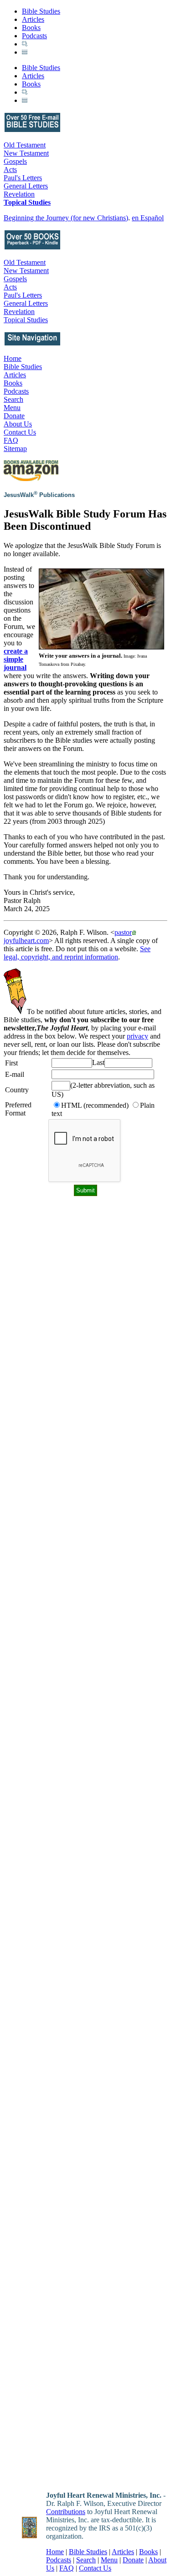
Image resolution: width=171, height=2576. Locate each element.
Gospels (15, 161)
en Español (148, 218)
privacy (137, 1036)
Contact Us (20, 432)
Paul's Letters (23, 178)
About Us (18, 424)
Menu (12, 408)
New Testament (26, 153)
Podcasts (34, 36)
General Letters (26, 186)
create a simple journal (16, 659)
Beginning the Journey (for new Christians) (66, 218)
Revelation (19, 194)
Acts (10, 170)
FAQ (11, 440)
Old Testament (25, 145)
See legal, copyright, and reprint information (77, 953)
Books (31, 28)
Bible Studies (41, 11)
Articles (33, 19)
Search (13, 399)
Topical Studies (27, 202)
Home (13, 358)
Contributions (66, 2512)
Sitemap (15, 449)
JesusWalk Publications (39, 495)
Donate (14, 416)
